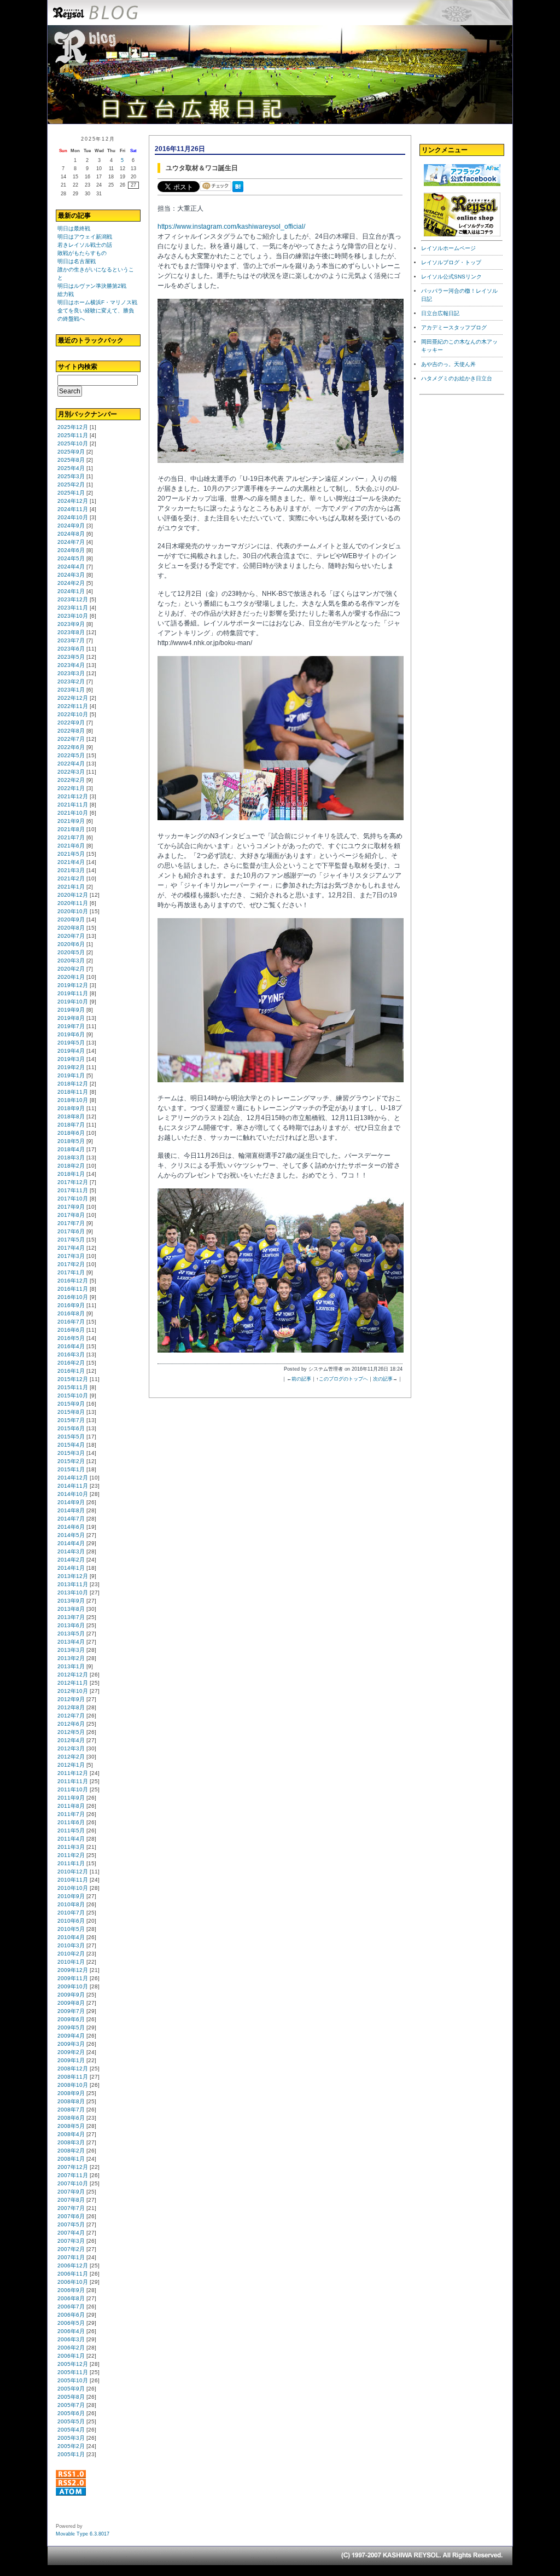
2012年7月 (71, 1716)
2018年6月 (71, 1133)
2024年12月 (73, 501)
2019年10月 (73, 1002)
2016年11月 (73, 1289)
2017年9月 (71, 1207)
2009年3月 (71, 2044)
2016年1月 (71, 1371)
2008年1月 (71, 2159)
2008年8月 (71, 2101)
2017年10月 (73, 1199)
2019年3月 (71, 1059)
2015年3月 (71, 1453)
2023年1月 (71, 690)
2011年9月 (71, 1798)
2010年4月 (71, 1937)
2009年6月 (71, 2019)
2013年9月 (71, 1601)
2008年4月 (71, 2134)
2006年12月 (73, 2265)
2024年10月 (73, 517)
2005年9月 (71, 2389)
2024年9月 (71, 526)
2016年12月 (73, 1281)
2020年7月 (71, 936)
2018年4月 (71, 1149)
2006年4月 (71, 2331)
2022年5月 (71, 755)
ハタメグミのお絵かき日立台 (457, 378)
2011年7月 (71, 1814)
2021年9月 (71, 821)
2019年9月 (71, 1010)
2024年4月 (71, 567)
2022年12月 (73, 698)
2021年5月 (71, 854)
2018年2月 (71, 1166)
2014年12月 (73, 1478)
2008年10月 (73, 2085)
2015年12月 (73, 1379)
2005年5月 (71, 2421)
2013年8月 (71, 1609)
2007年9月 (71, 2192)
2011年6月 (71, 1822)
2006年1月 (71, 2356)
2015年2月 (71, 1461)
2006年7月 (71, 2307)
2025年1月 (71, 493)
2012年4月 (71, 1740)
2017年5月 (71, 1240)
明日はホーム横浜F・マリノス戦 (97, 302)
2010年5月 (71, 1929)
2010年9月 (71, 1896)
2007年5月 (71, 2224)
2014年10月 (73, 1494)
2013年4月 (71, 1642)
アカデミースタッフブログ (454, 327)
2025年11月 (73, 435)
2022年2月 (71, 780)
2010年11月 (73, 1880)
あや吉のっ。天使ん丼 (448, 364)
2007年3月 (71, 2241)
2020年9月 (71, 919)
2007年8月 (71, 2200)
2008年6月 (71, 2118)
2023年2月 (71, 681)
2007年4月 (71, 2233)
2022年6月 (71, 747)
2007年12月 (73, 2167)
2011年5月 (71, 1831)
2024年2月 (71, 583)
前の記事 (301, 1379)
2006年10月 (73, 2282)
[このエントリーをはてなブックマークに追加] (240, 193)
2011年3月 (71, 1847)
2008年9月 (71, 2093)
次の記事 (383, 1379)
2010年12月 (73, 1872)
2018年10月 (73, 1100)
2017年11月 (73, 1190)
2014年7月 (71, 1519)
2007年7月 (71, 2208)
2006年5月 (71, 2323)
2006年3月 (71, 2339)
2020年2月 (71, 969)
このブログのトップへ (343, 1379)
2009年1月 (71, 2060)
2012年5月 (71, 1732)
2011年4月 (71, 1839)
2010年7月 (71, 1913)
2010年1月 (71, 1962)
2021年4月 (71, 862)
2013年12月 (73, 1576)
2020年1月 (71, 977)
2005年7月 (71, 2405)
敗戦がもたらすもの (82, 253)
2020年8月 (71, 928)
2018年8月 (71, 1116)
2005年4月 (71, 2430)
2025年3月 (71, 476)
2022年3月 (71, 772)
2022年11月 (73, 706)
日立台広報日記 (440, 313)
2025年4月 (71, 468)
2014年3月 (71, 1551)
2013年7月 (71, 1617)
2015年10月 (73, 1396)
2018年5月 (71, 1141)
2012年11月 (73, 1683)
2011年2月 (71, 1855)
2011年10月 (73, 1789)
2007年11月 (73, 2175)
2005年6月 (71, 2413)
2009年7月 (71, 2011)
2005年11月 (73, 2372)
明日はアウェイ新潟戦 (85, 237)
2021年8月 (71, 829)
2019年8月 (71, 1018)
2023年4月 (71, 665)
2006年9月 (71, 2290)
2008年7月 (71, 2110)
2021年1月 (71, 887)
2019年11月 (73, 993)
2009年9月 (71, 1995)
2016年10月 (73, 1297)
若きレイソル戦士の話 (85, 245)
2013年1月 (71, 1666)
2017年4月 (71, 1248)
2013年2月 (71, 1658)
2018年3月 (71, 1158)
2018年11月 (73, 1092)
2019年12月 (73, 985)
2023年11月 (73, 608)
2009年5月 (71, 2027)
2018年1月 (71, 1174)
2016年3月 (71, 1354)
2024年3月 (71, 575)
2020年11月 (73, 903)
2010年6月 (71, 1921)
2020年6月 (71, 944)
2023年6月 (71, 649)
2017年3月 (71, 1256)
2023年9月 (71, 624)
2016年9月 (71, 1305)
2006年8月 (71, 2298)
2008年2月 (71, 2151)
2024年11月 (73, 509)
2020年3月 (71, 961)
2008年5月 (71, 2126)
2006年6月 (71, 2315)
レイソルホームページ (448, 248)
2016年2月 (71, 1363)
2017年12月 (73, 1182)
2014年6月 (71, 1527)
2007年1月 (71, 2257)
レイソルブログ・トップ (451, 262)
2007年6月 (71, 2216)
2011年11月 (73, 1781)
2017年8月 (71, 1215)
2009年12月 (73, 1970)
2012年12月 (73, 1675)
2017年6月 (71, 1231)
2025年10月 (73, 443)
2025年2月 (71, 485)
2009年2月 (71, 2052)
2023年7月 (71, 640)
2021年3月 (71, 870)
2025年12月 (73, 427)
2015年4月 (71, 1445)
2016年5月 (71, 1338)
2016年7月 (71, 1322)
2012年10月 (73, 1691)
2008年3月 (71, 2142)
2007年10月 (73, 2183)
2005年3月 (71, 2438)
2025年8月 (71, 460)
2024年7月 (71, 542)
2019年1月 (71, 1075)
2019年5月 (71, 1043)
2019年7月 (71, 1026)
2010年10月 (73, 1888)
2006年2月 (71, 2348)
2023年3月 (71, 673)
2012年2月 (71, 1757)
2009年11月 (73, 1978)
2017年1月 (71, 1272)
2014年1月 (71, 1568)
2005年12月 (73, 2364)
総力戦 (66, 294)
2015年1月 (71, 1469)
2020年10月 (73, 911)
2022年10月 (73, 714)
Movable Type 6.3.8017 (83, 2534)
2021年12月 (73, 796)
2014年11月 (73, 1486)
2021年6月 (71, 846)
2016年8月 (71, 1313)
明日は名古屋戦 (77, 261)
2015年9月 (71, 1404)
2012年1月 (71, 1765)
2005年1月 (71, 2454)
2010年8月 (71, 1904)
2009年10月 (73, 1986)
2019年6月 (71, 1034)
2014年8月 (71, 1510)
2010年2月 (71, 1954)
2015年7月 (71, 1420)
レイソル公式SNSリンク (451, 277)
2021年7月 (71, 837)
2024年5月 (71, 558)
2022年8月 (71, 731)
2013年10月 (73, 1592)
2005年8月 (71, 2397)
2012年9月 (71, 1699)
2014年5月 (71, 1535)
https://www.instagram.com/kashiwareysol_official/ (231, 227)
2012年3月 (71, 1748)
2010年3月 (71, 1945)
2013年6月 (71, 1625)
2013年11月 (73, 1584)
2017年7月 (71, 1223)
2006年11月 (73, 2274)
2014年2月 (71, 1560)
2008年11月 (73, 2077)
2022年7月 (71, 739)
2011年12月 (73, 1773)
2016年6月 (71, 1330)
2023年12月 (73, 599)
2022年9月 (71, 723)
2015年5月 (71, 1437)
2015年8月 (71, 1412)
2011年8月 (71, 1806)
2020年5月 (71, 952)
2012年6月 (71, 1724)
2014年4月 (71, 1543)
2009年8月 (71, 2003)
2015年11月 (73, 1387)
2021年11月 (73, 805)
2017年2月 (71, 1264)
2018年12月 (73, 1084)
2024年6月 (71, 550)
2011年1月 (71, 1863)
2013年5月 (71, 1634)
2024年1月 (71, 591)
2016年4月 (71, 1346)
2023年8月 (71, 632)
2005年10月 (73, 2380)
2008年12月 (73, 2069)
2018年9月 (71, 1108)
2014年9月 (71, 1502)
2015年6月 (71, 1428)
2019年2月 (71, 1067)
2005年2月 (71, 2446)
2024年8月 (71, 534)
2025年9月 (71, 452)
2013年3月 (71, 1650)
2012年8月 (71, 1707)
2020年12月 (73, 895)
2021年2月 (71, 878)
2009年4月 (71, 2036)
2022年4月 (71, 764)
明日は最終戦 (74, 228)
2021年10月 (73, 813)
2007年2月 (71, 2249)
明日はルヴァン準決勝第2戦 (92, 286)
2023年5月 (71, 657)
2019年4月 (71, 1051)
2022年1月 (71, 788)
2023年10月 (73, 616)
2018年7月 (71, 1125)
